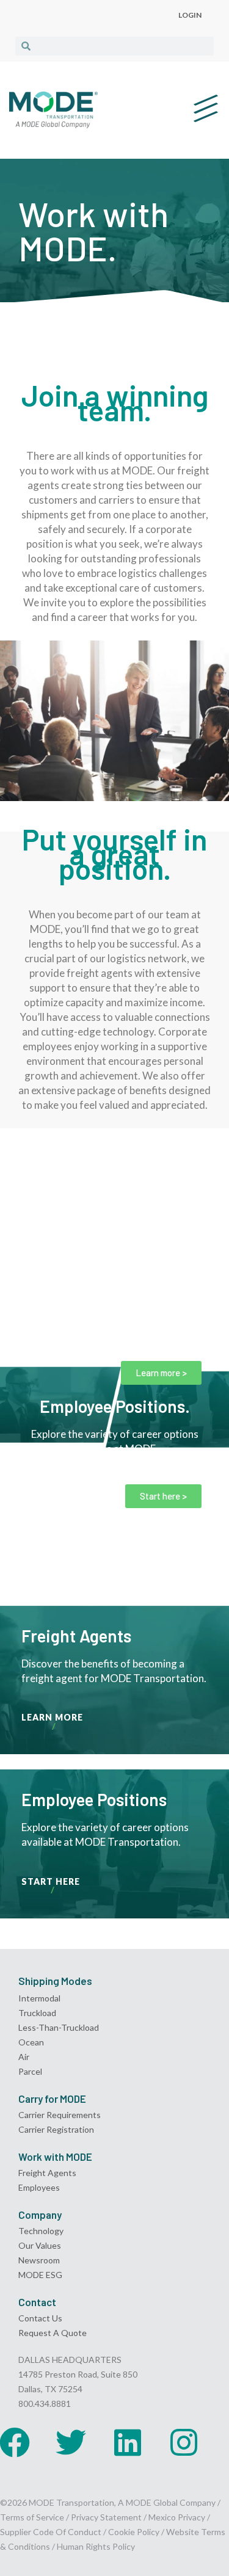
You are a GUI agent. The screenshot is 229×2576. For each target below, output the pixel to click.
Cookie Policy (134, 2532)
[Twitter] (71, 2442)
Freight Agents (47, 2173)
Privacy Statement (107, 2517)
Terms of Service (32, 2517)
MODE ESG (40, 2275)
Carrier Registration (56, 2129)
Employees (39, 2187)
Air (24, 2057)
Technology (41, 2231)
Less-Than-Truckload (59, 2027)
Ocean (31, 2042)
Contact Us (40, 2318)
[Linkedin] (128, 2442)
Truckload (37, 2013)
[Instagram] (184, 2442)
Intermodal (39, 1998)
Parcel (30, 2071)
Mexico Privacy (177, 2517)
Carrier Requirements (60, 2115)
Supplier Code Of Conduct (51, 2532)
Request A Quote (53, 2333)
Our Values (40, 2245)
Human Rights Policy (96, 2546)
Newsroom (39, 2260)
